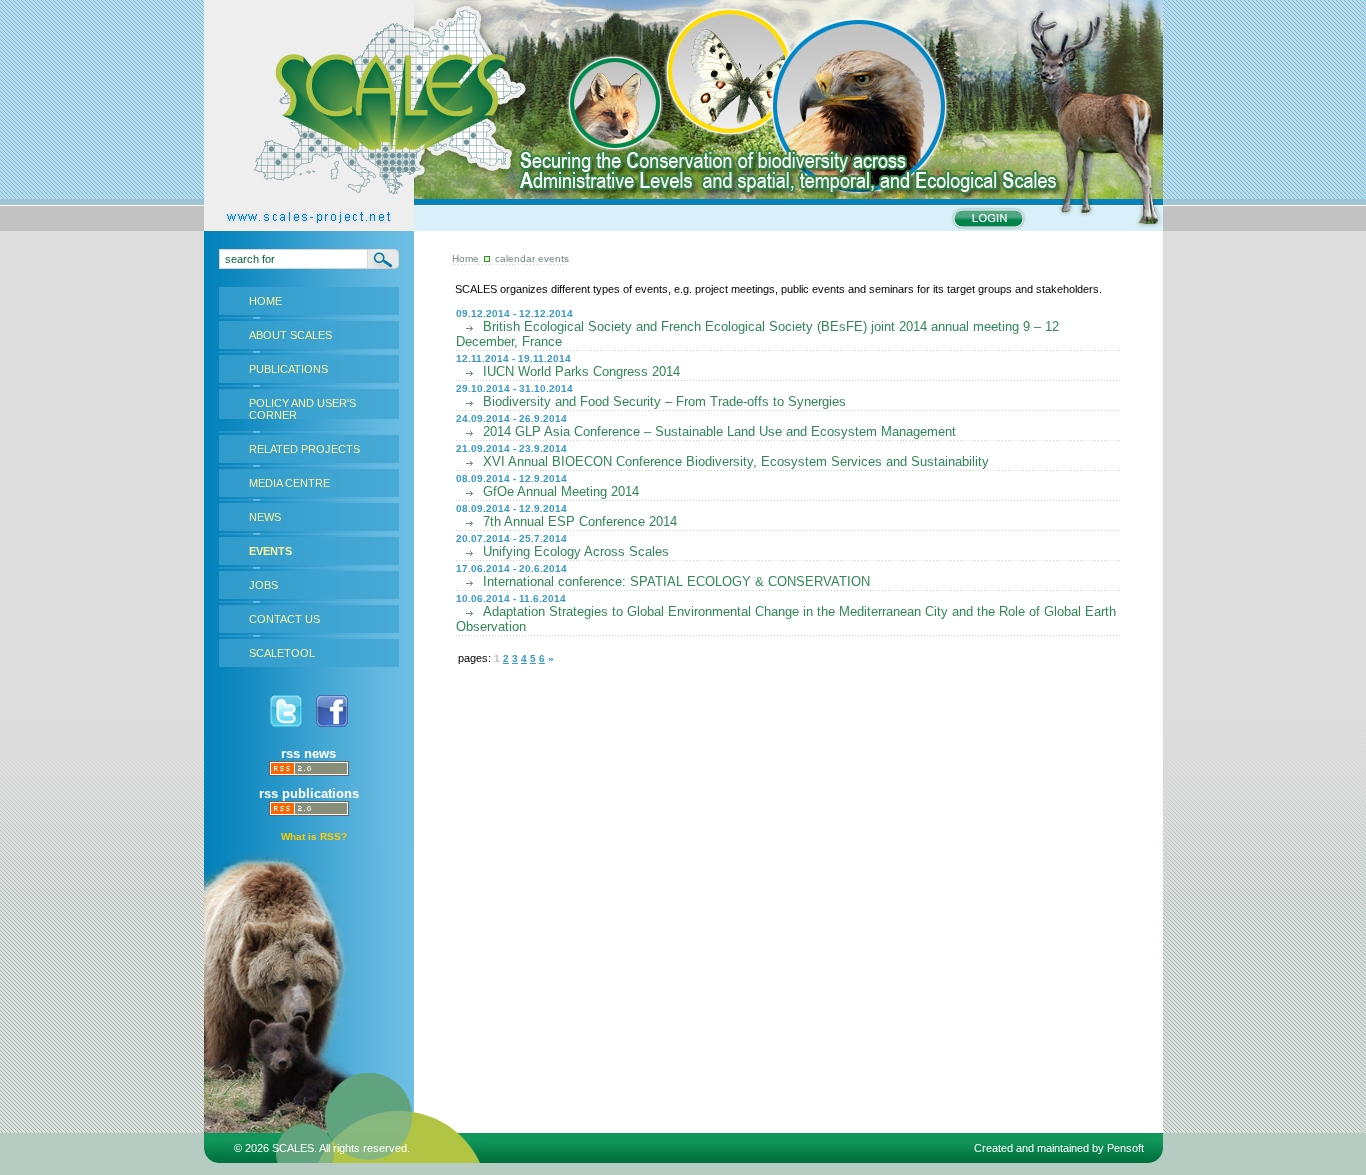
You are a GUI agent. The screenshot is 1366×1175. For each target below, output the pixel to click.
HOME (265, 301)
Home (465, 258)
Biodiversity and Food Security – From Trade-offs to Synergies (664, 401)
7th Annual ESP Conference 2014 (580, 521)
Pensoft (1125, 1148)
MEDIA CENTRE (289, 483)
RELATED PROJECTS (304, 449)
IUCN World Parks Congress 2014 (581, 371)
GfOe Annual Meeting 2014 (561, 491)
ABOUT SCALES (290, 335)
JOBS (263, 585)
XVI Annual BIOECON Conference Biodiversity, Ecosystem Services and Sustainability (736, 461)
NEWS (265, 517)
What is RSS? (314, 836)
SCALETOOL (282, 653)
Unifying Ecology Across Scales (576, 551)
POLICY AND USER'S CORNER (302, 409)
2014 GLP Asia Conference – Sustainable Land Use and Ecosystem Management (719, 431)
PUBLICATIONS (288, 369)
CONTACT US (284, 619)
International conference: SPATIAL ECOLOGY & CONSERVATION (676, 581)
